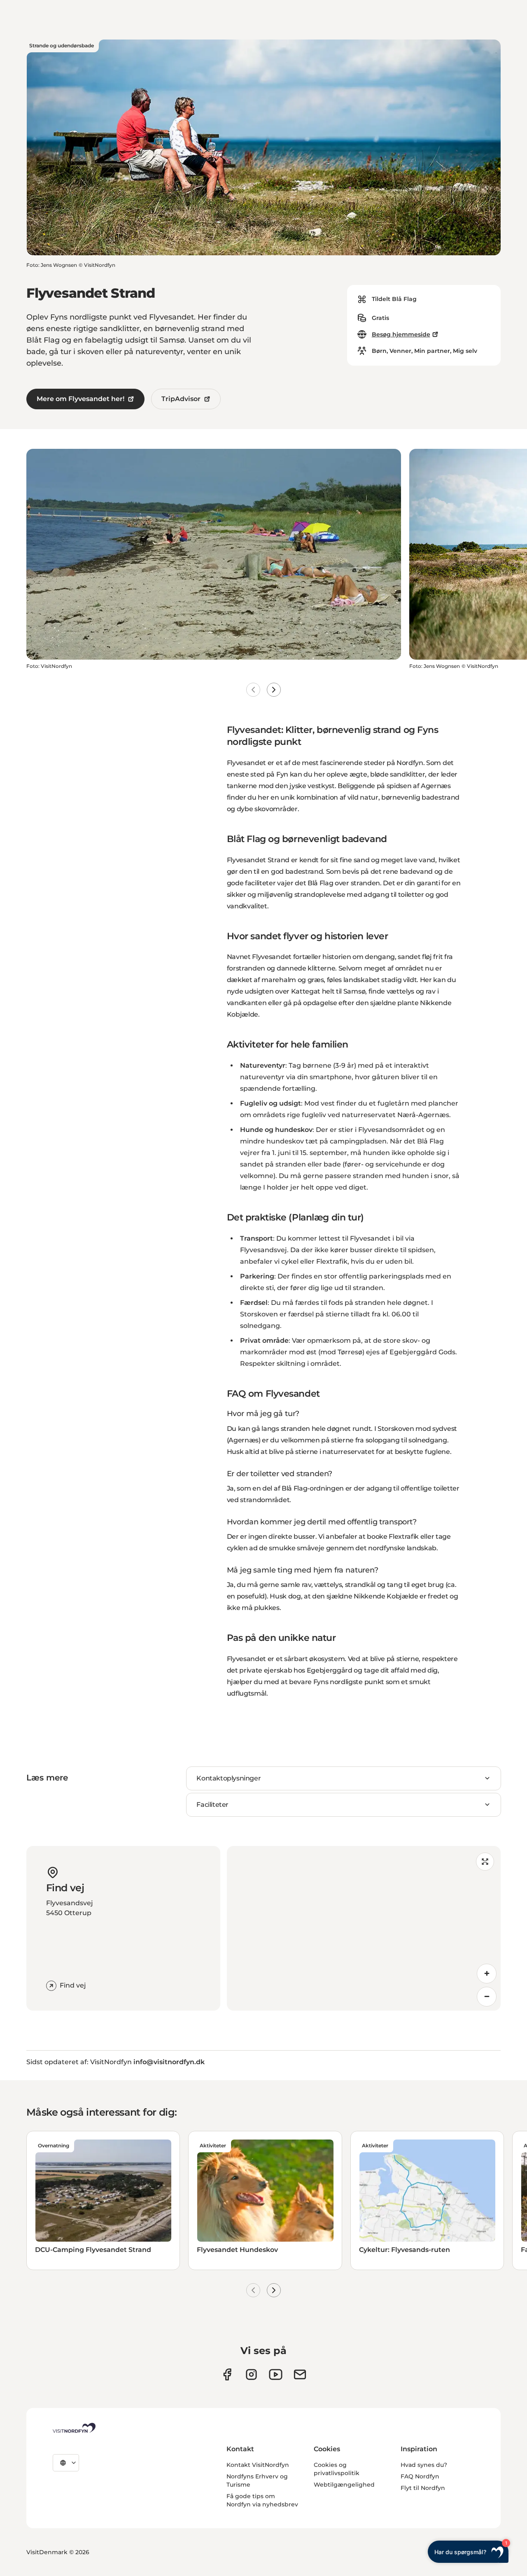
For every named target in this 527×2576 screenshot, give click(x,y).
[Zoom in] (487, 1974)
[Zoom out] (487, 1997)
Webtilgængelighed (344, 2485)
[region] (364, 1928)
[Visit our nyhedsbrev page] (300, 2374)
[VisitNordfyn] (74, 2428)
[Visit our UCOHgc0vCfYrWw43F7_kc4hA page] (276, 2374)
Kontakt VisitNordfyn (258, 2465)
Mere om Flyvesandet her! (80, 399)
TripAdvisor (181, 399)
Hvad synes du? (424, 2465)
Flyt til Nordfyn (423, 2488)
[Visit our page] (227, 2374)
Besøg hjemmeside (401, 334)
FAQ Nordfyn (420, 2476)
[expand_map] (485, 1862)
